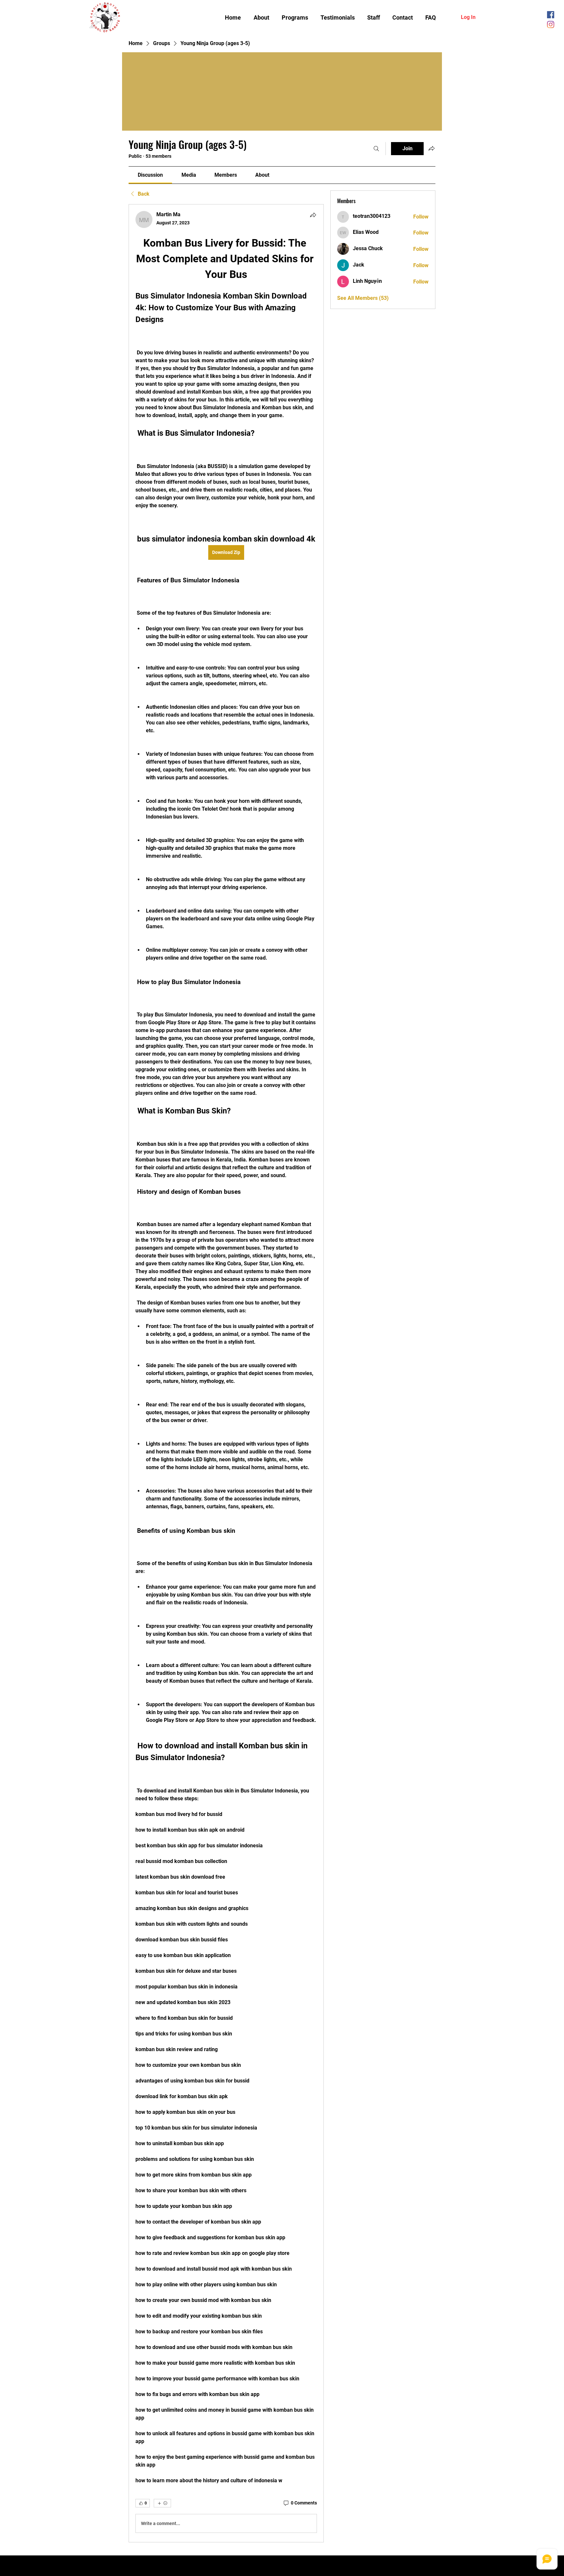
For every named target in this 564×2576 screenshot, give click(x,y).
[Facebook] (551, 15)
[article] (226, 1373)
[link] (150, 175)
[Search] (376, 149)
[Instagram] (551, 24)
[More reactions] (162, 2503)
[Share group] (431, 148)
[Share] (313, 215)
